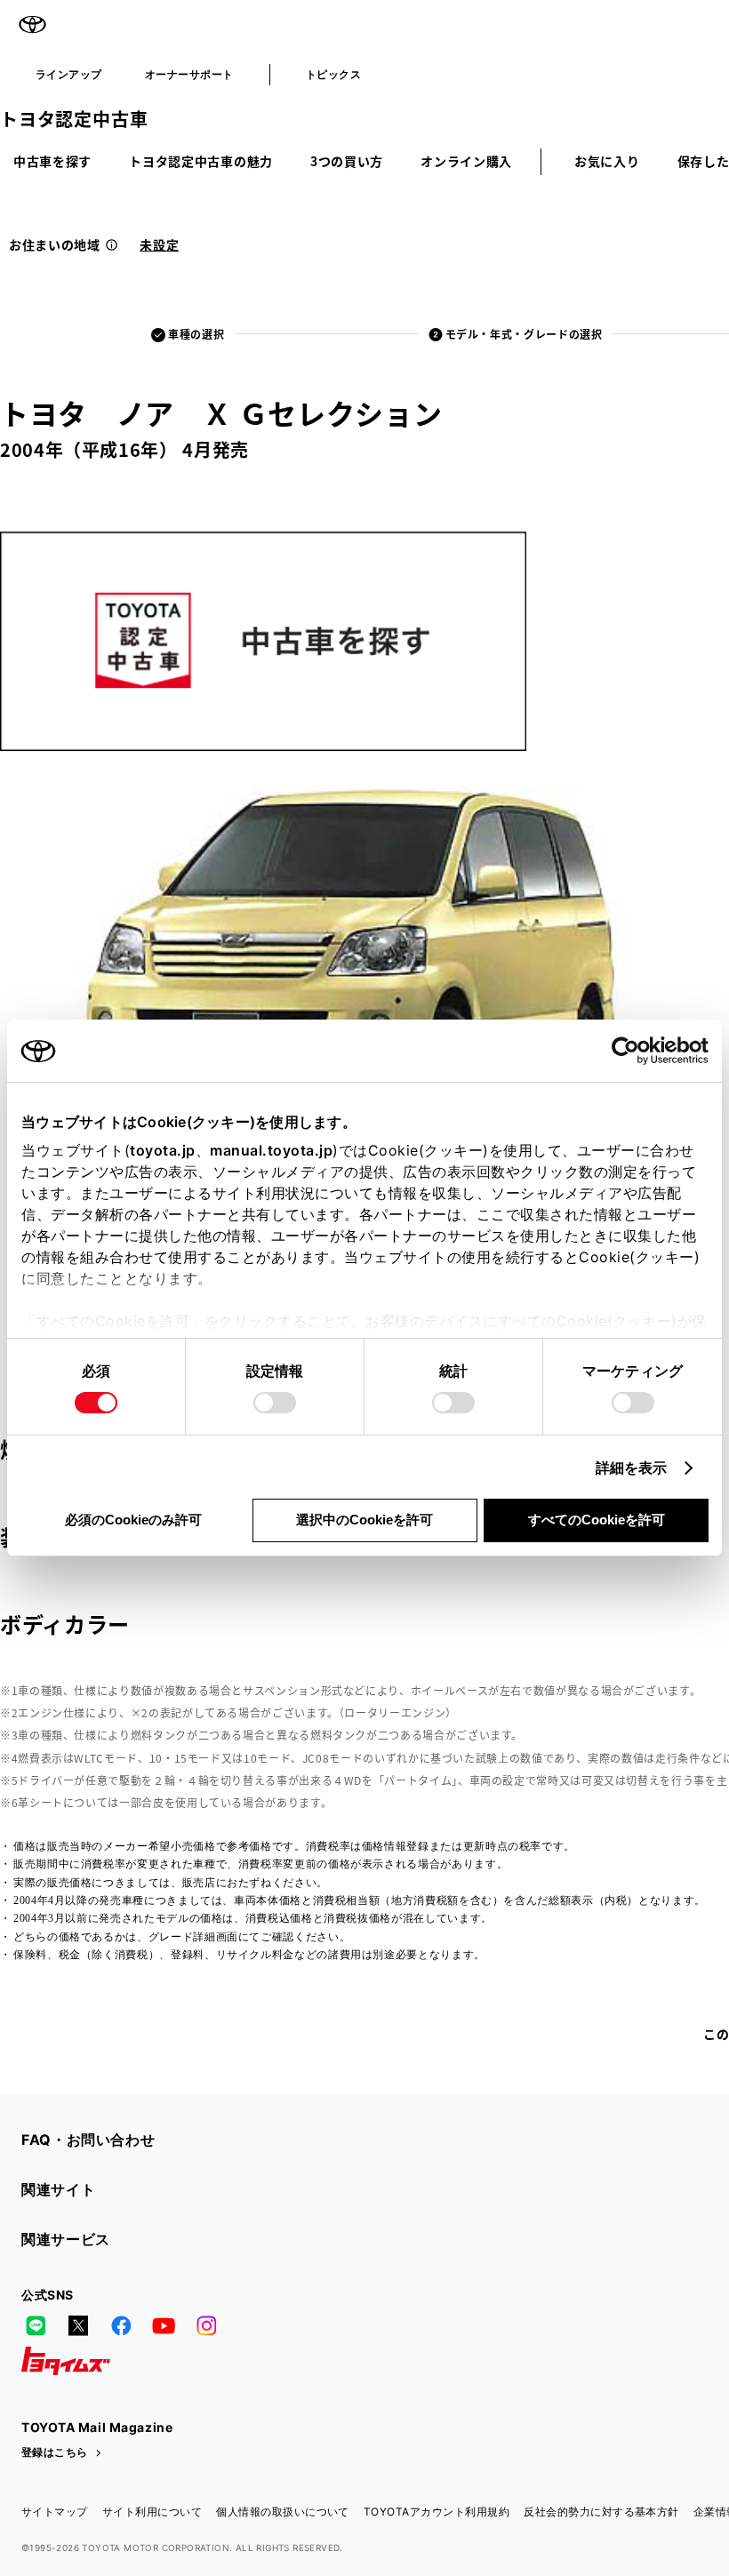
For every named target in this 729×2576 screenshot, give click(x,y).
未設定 (159, 244)
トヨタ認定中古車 (74, 119)
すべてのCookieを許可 (597, 1520)
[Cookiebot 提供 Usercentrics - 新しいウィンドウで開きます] (631, 1051)
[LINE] (36, 2325)
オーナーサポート (189, 74)
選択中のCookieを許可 (364, 1520)
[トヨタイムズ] (66, 2361)
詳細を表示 (632, 1468)
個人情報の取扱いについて (283, 2512)
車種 (196, 334)
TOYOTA (32, 25)
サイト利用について (152, 2512)
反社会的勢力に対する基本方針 (601, 2512)
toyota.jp (163, 1150)
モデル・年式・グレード (524, 334)
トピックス (333, 74)
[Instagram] (206, 2325)
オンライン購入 (466, 161)
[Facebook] (121, 2325)
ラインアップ (69, 74)
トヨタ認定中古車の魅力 (201, 161)
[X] (78, 2325)
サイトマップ (55, 2512)
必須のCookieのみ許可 (133, 1520)
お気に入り (607, 161)
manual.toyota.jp (271, 1150)
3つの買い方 (347, 161)
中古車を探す (52, 161)
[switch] (275, 1403)
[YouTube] (164, 2325)
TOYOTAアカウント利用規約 (437, 2512)
